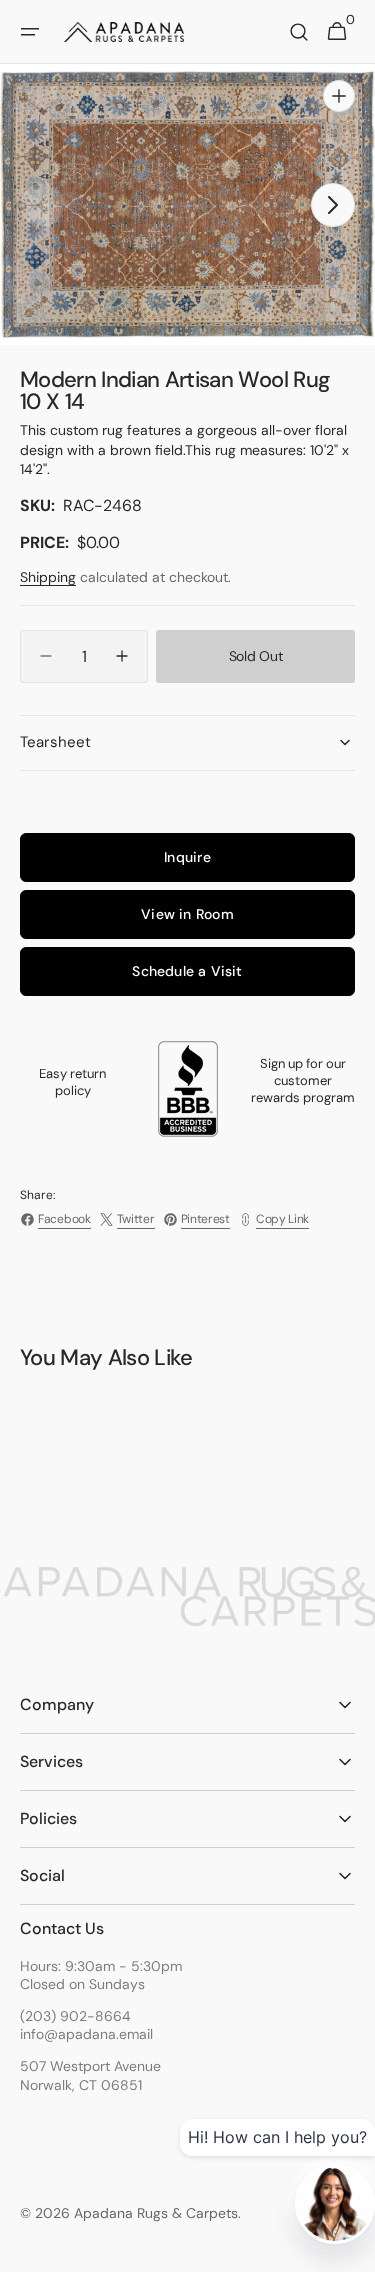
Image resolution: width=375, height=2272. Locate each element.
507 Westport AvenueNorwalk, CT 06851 (90, 2075)
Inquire (187, 857)
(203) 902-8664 (75, 2016)
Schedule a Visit (187, 971)
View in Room (187, 914)
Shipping (48, 577)
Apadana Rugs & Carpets (156, 2213)
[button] (30, 32)
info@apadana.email (86, 2034)
